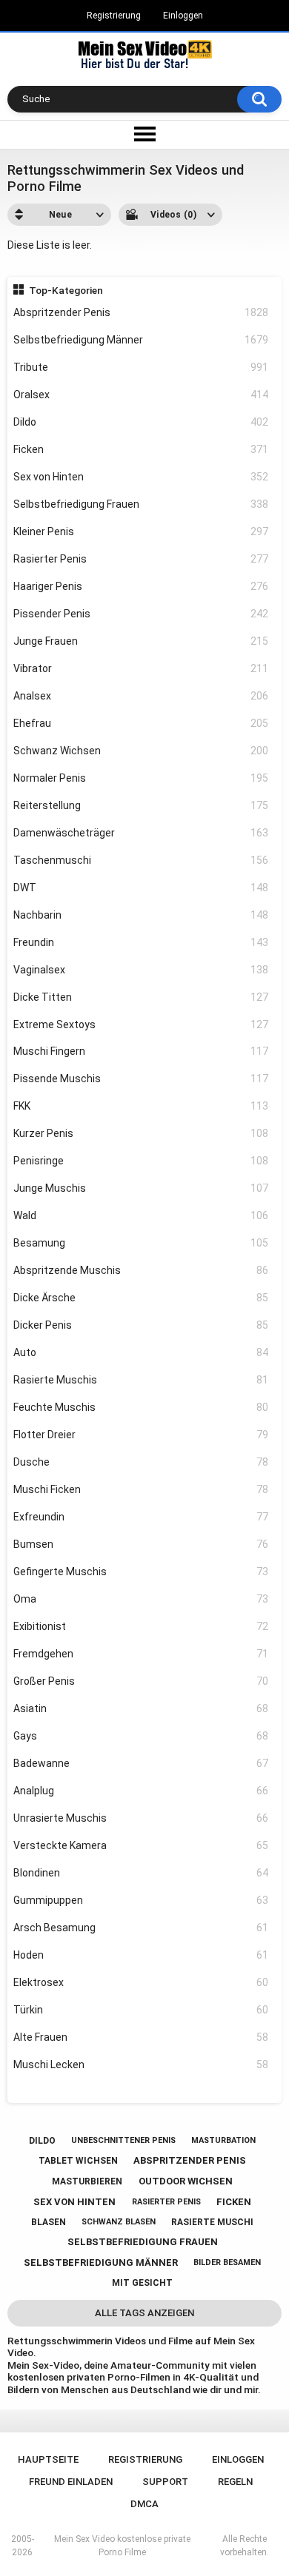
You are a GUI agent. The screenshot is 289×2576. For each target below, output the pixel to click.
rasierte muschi (212, 2222)
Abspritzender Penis (141, 312)
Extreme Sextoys (141, 1024)
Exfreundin (141, 1517)
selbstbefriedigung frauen (143, 2242)
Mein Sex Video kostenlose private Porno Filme (122, 2546)
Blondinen (141, 1873)
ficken (234, 2202)
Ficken (141, 449)
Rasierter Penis (141, 559)
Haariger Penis (141, 586)
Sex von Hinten (141, 477)
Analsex (141, 696)
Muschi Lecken (141, 2065)
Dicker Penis (141, 1325)
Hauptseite (48, 2459)
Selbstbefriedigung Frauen (141, 504)
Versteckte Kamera (141, 1845)
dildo (42, 2141)
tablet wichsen (78, 2161)
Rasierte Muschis (141, 1380)
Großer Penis (141, 1681)
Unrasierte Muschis (141, 1818)
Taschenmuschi (141, 860)
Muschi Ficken (141, 1489)
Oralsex (141, 395)
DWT (141, 888)
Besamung (141, 1243)
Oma (141, 1599)
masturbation (223, 2140)
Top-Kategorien (66, 290)
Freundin (141, 942)
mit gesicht (142, 2283)
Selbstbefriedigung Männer (141, 340)
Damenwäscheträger (141, 833)
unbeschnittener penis (123, 2140)
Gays (141, 1736)
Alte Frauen (141, 2037)
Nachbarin (141, 915)
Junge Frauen (141, 641)
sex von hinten (74, 2202)
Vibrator (141, 668)
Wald (141, 1215)
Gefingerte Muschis (141, 1572)
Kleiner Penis (141, 531)
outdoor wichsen (186, 2181)
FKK (141, 1106)
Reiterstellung (141, 805)
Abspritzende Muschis (141, 1270)
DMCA (144, 2504)
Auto (141, 1352)
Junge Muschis (141, 1188)
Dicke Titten (141, 997)
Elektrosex (141, 1982)
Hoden (141, 1955)
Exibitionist (141, 1626)
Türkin (141, 2010)
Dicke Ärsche (141, 1298)
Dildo (141, 422)
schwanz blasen (119, 2222)
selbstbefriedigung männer (101, 2263)
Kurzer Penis (141, 1133)
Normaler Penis (141, 778)
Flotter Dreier (141, 1435)
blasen (49, 2222)
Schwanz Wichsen (141, 751)
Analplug (141, 1791)
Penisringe (141, 1161)
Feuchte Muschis (141, 1407)
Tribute (141, 367)
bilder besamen (227, 2263)
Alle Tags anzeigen (144, 2313)
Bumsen (141, 1544)
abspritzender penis (190, 2160)
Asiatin (141, 1708)
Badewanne (141, 1763)
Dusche (141, 1462)
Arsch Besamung (141, 1928)
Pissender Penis (141, 614)
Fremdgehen (141, 1654)
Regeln (235, 2482)
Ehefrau (141, 723)
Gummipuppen (141, 1900)
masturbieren (87, 2181)
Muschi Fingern (141, 1051)
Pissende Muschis (141, 1079)
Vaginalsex (141, 970)
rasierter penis (166, 2202)
